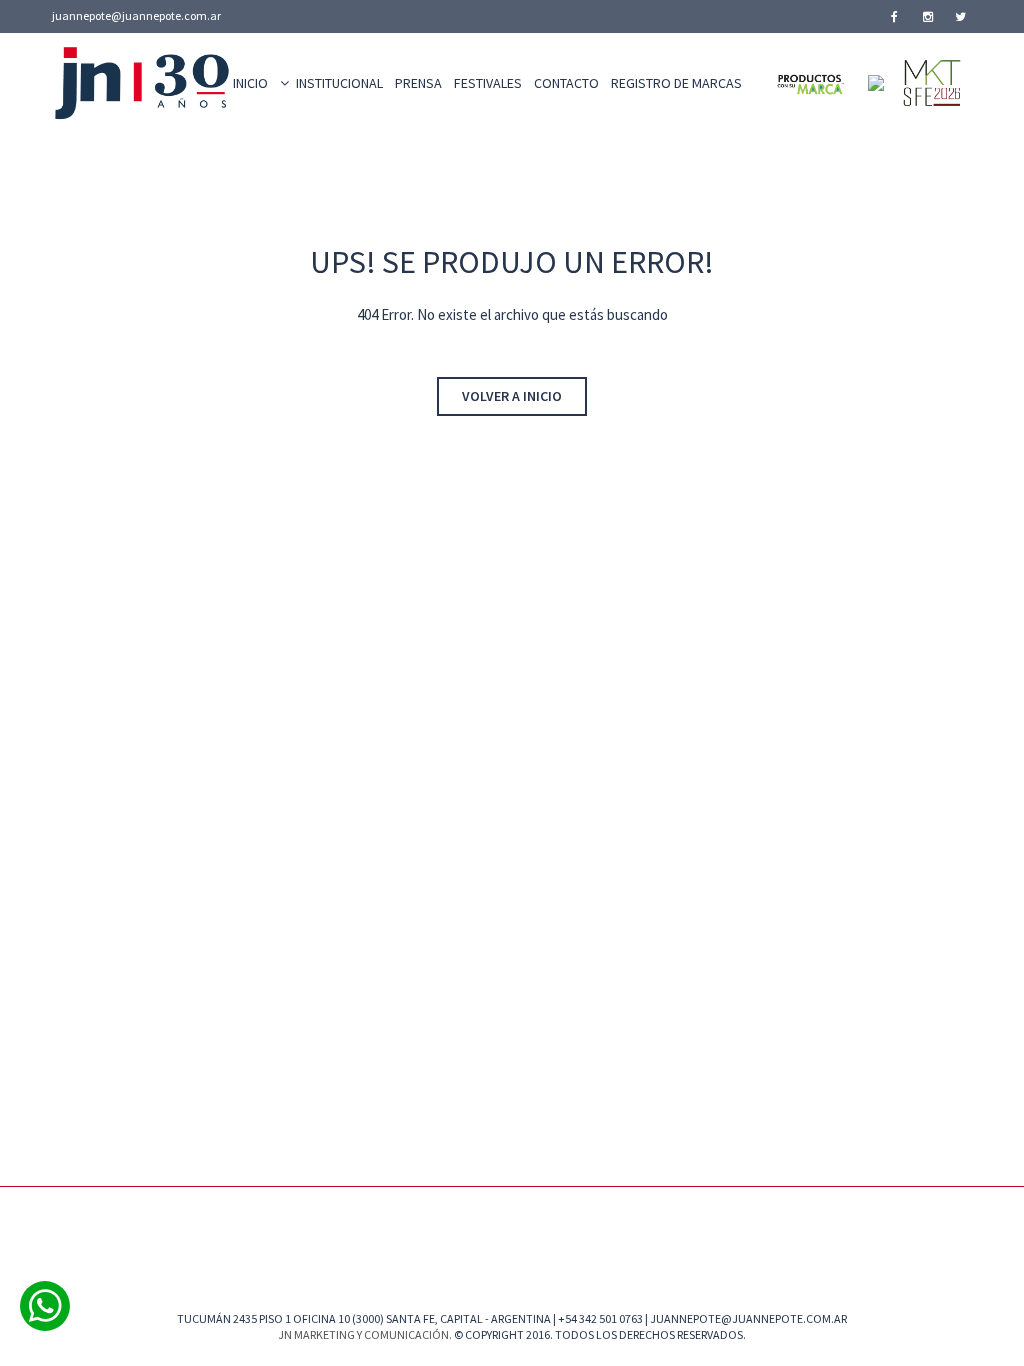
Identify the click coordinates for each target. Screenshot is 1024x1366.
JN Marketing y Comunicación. (365, 1334)
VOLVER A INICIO (512, 396)
